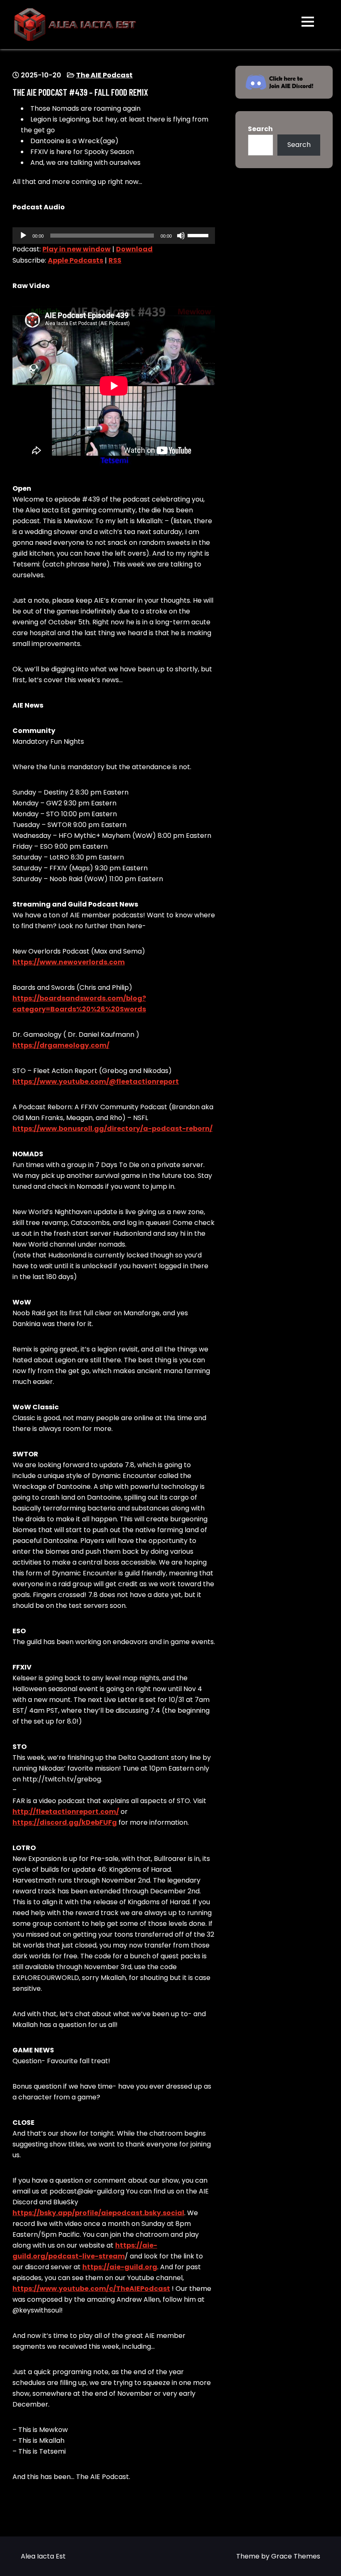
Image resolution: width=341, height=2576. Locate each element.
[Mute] (181, 236)
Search (260, 129)
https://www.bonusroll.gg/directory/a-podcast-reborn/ (112, 1129)
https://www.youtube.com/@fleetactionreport (96, 1082)
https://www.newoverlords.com (69, 962)
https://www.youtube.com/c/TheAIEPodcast (91, 2289)
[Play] (23, 236)
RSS (115, 260)
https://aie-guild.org (120, 2267)
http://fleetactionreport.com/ (66, 1812)
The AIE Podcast (104, 75)
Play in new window (77, 249)
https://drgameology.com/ (61, 1045)
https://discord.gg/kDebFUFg (65, 1822)
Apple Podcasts (75, 260)
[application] (114, 236)
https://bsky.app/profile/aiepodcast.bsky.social (98, 2213)
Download (134, 249)
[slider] (199, 235)
